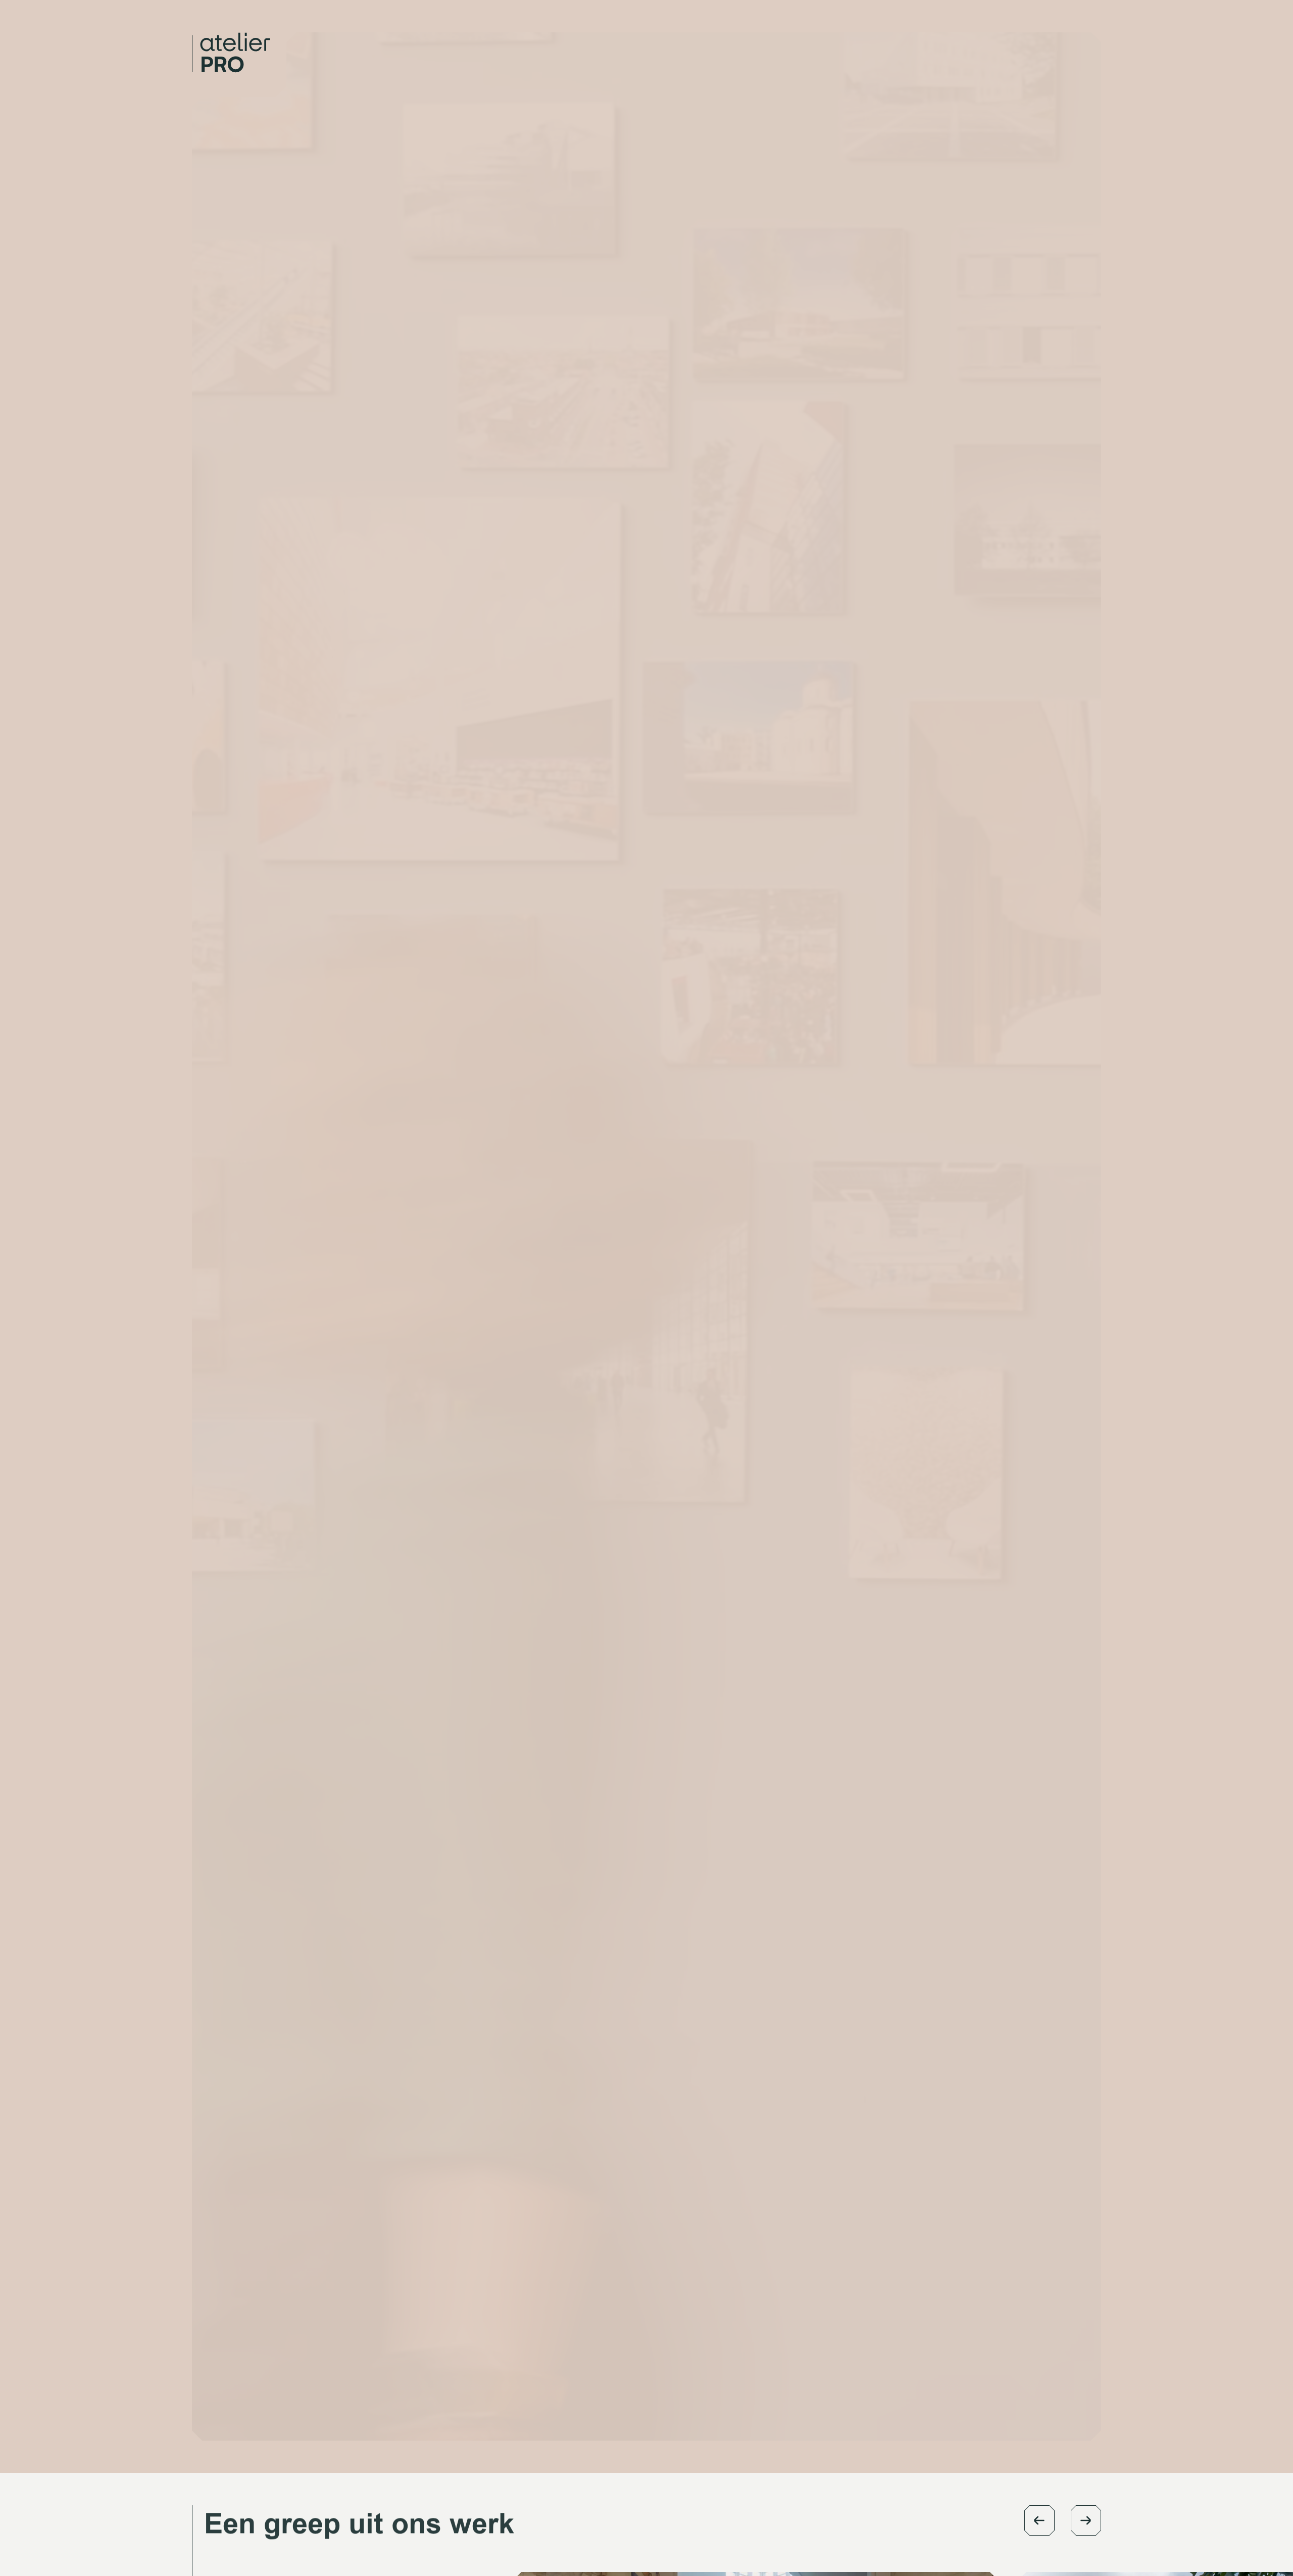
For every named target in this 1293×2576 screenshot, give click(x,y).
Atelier (902, 38)
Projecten (963, 38)
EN (1054, 38)
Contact (1015, 38)
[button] (1039, 2520)
